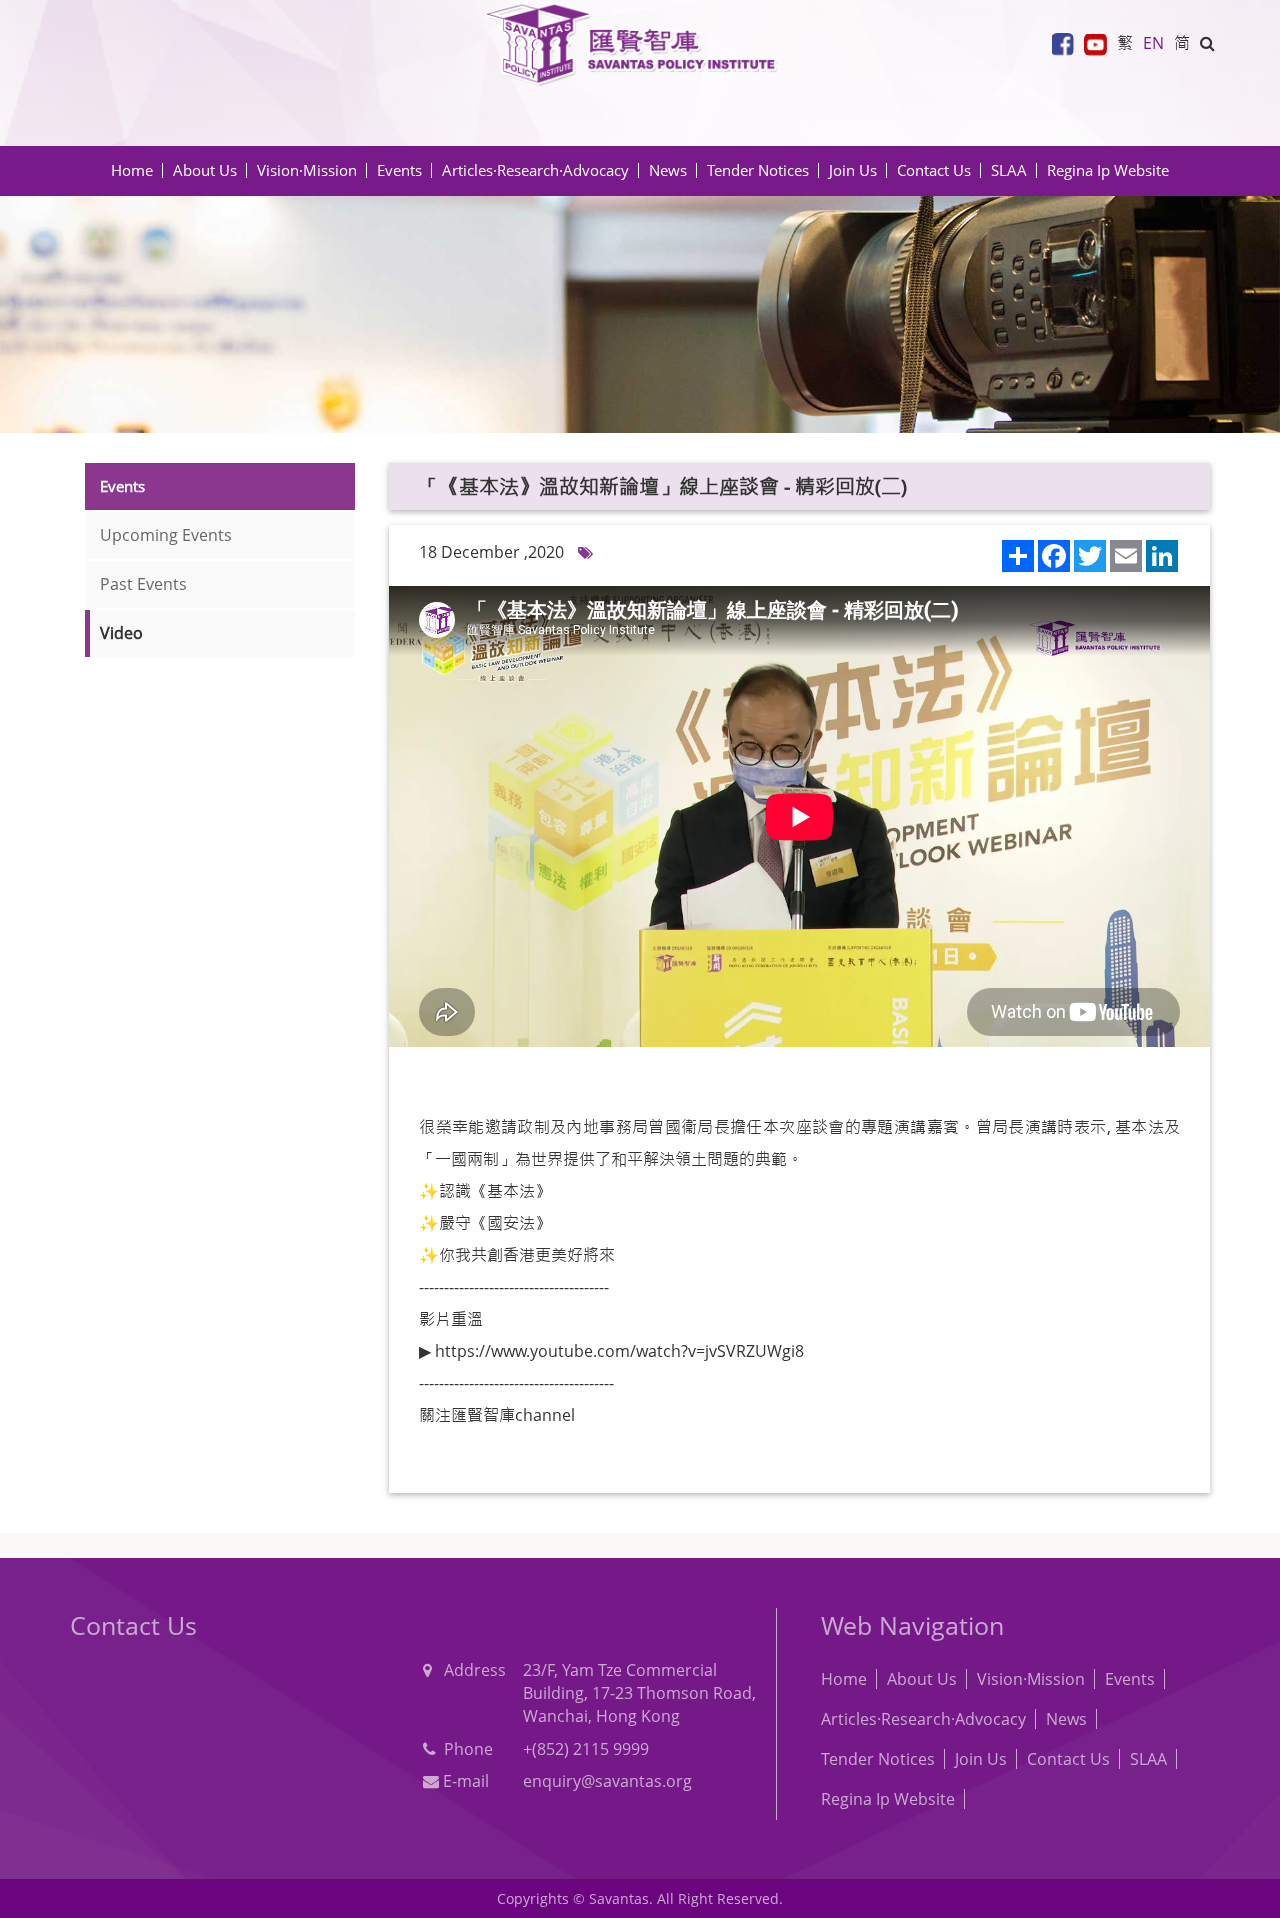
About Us (922, 1679)
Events (1130, 1679)
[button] (1207, 43)
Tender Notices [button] (758, 170)
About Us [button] (205, 170)
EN (1153, 43)
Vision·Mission (307, 170)
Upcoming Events (166, 535)
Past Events (143, 584)
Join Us (981, 1759)
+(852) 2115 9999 (586, 1749)
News (1066, 1719)
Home (132, 170)
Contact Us (934, 170)
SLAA (1009, 170)
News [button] (668, 170)
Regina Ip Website (1108, 170)
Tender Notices (878, 1759)
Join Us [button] (853, 170)
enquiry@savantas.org (607, 1781)
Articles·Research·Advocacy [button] (535, 170)
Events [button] (399, 170)
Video (121, 633)
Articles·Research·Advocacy (923, 1719)
